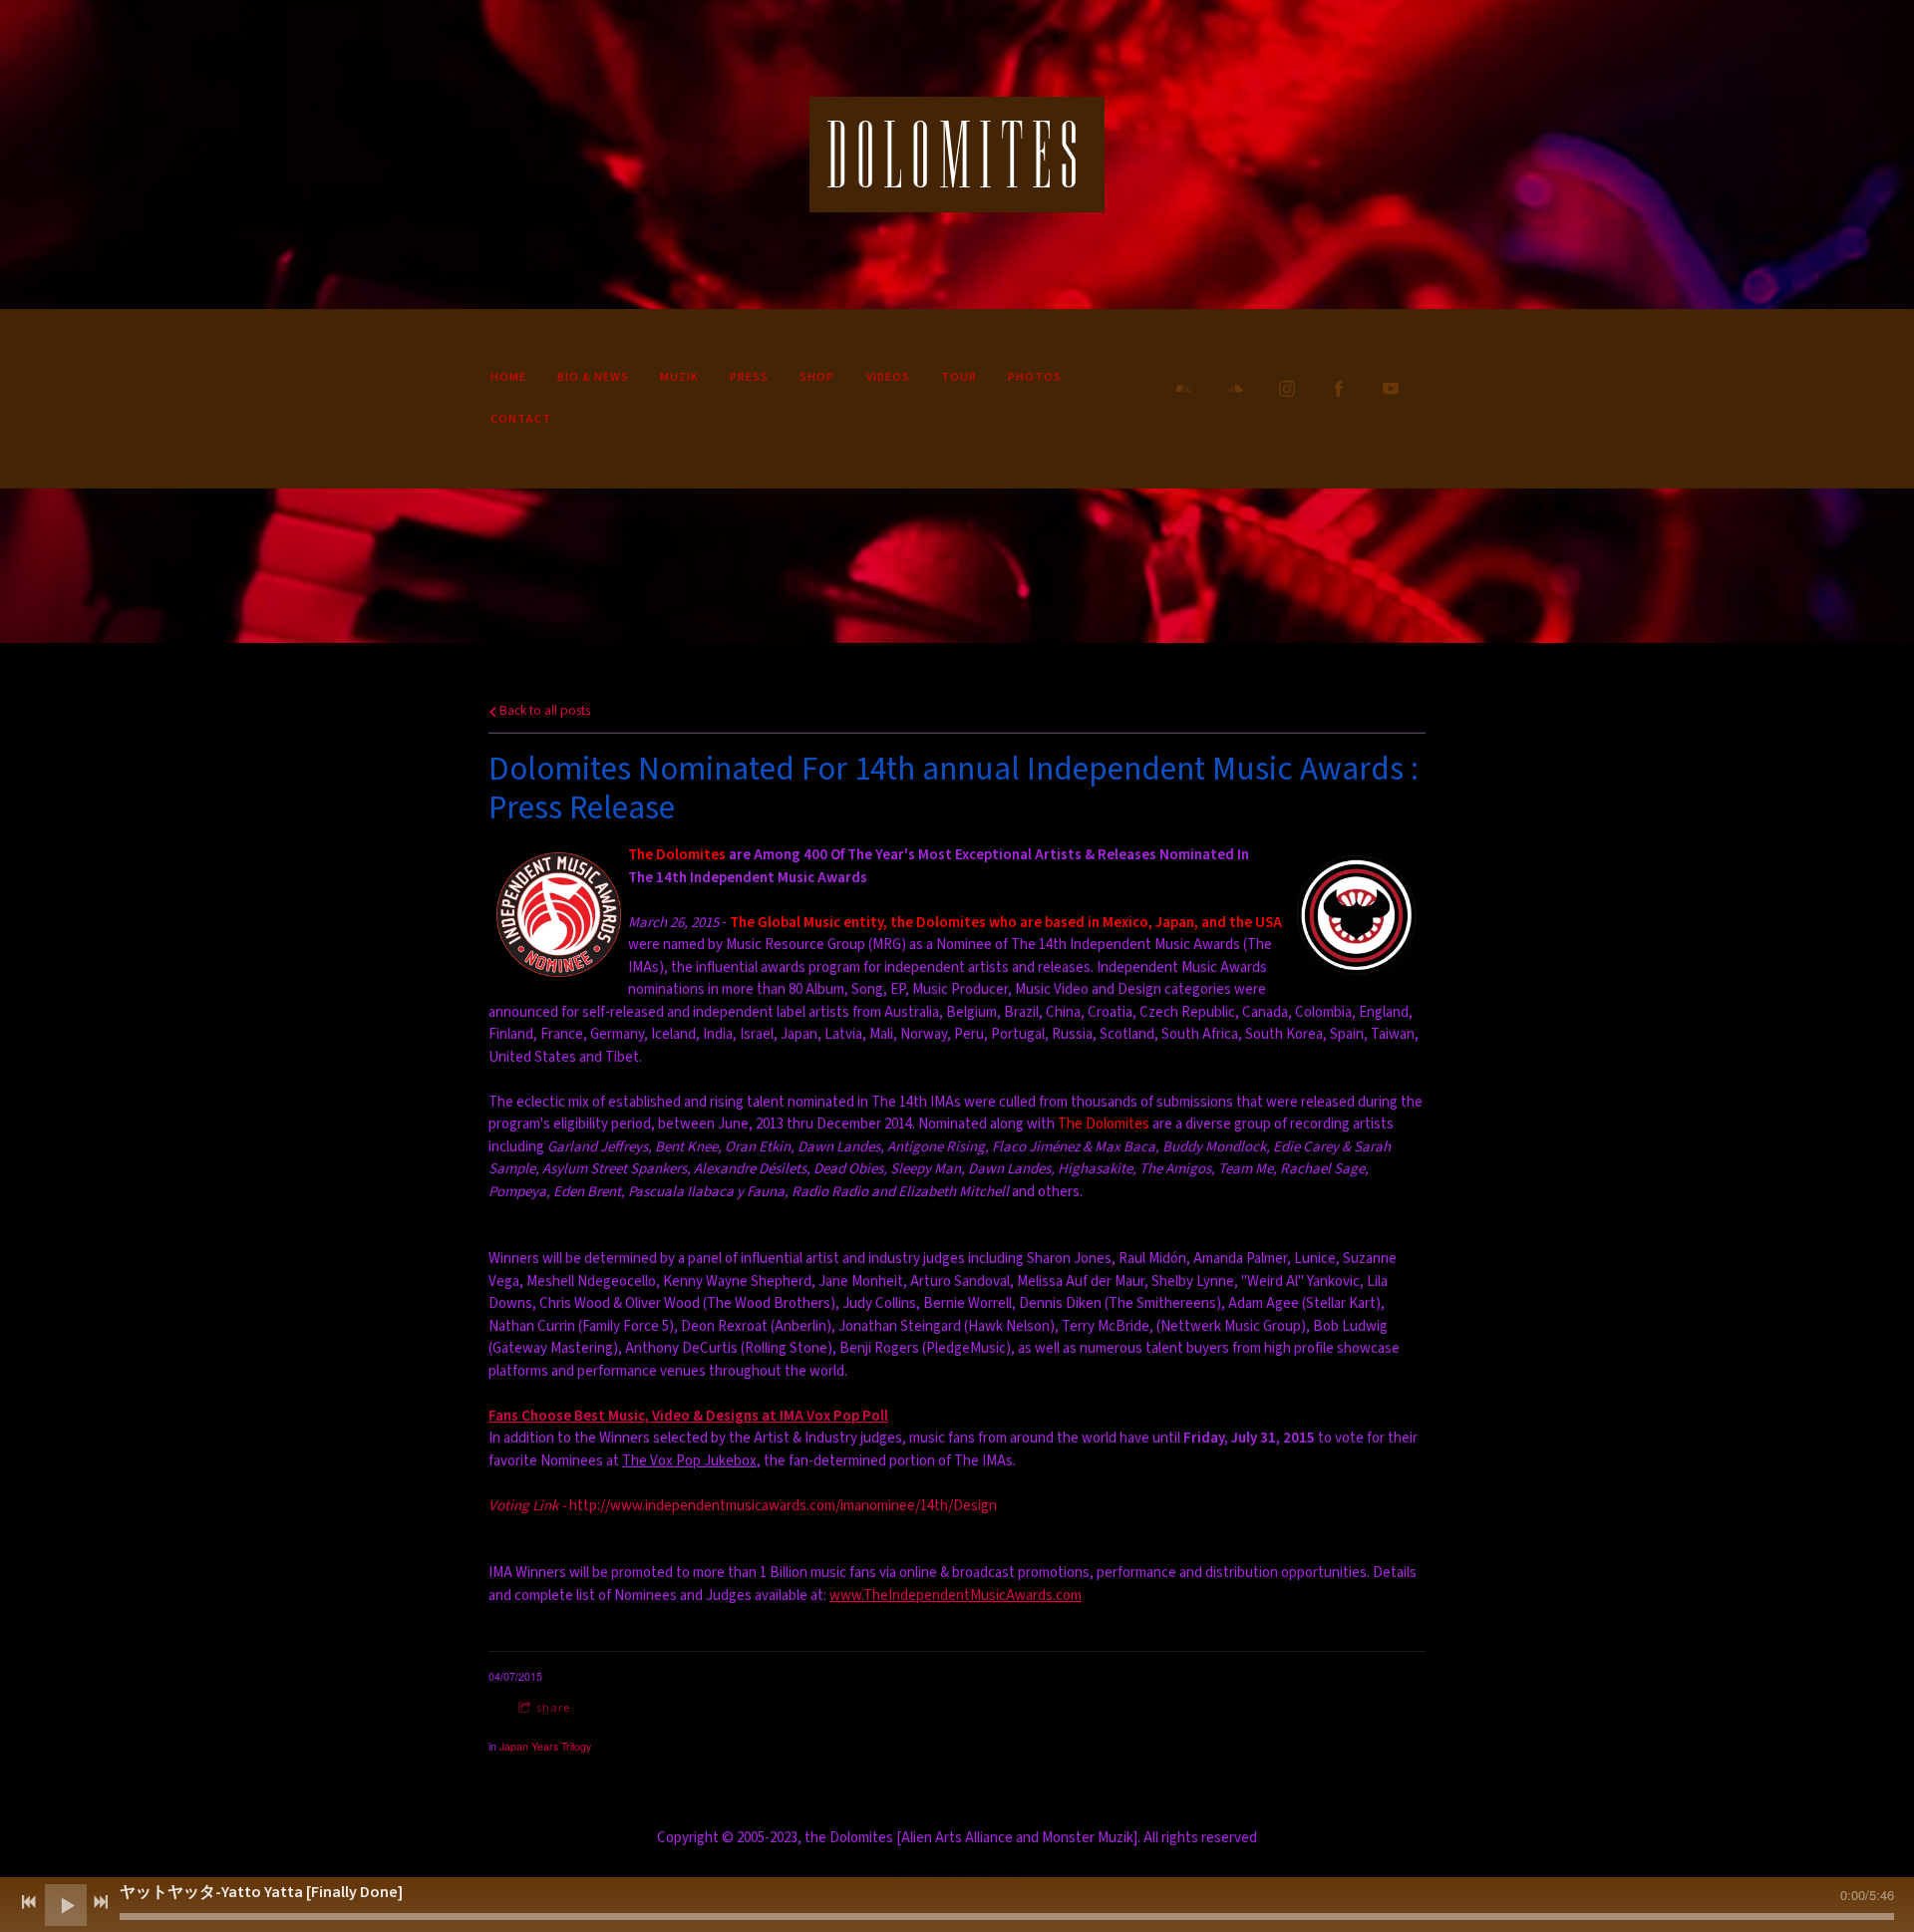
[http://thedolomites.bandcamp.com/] (1183, 389)
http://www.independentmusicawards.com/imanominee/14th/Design (743, 1506)
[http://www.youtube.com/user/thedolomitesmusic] (1391, 389)
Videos (888, 377)
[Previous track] (29, 1902)
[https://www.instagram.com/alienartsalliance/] (1287, 389)
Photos (1035, 377)
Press (749, 377)
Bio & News (593, 377)
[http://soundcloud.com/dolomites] (1235, 389)
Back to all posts (543, 710)
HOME (508, 377)
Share (553, 1708)
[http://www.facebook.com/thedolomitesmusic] (1339, 389)
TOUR (959, 377)
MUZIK (679, 377)
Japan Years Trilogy (545, 1746)
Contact (521, 419)
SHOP (817, 377)
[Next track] (101, 1902)
